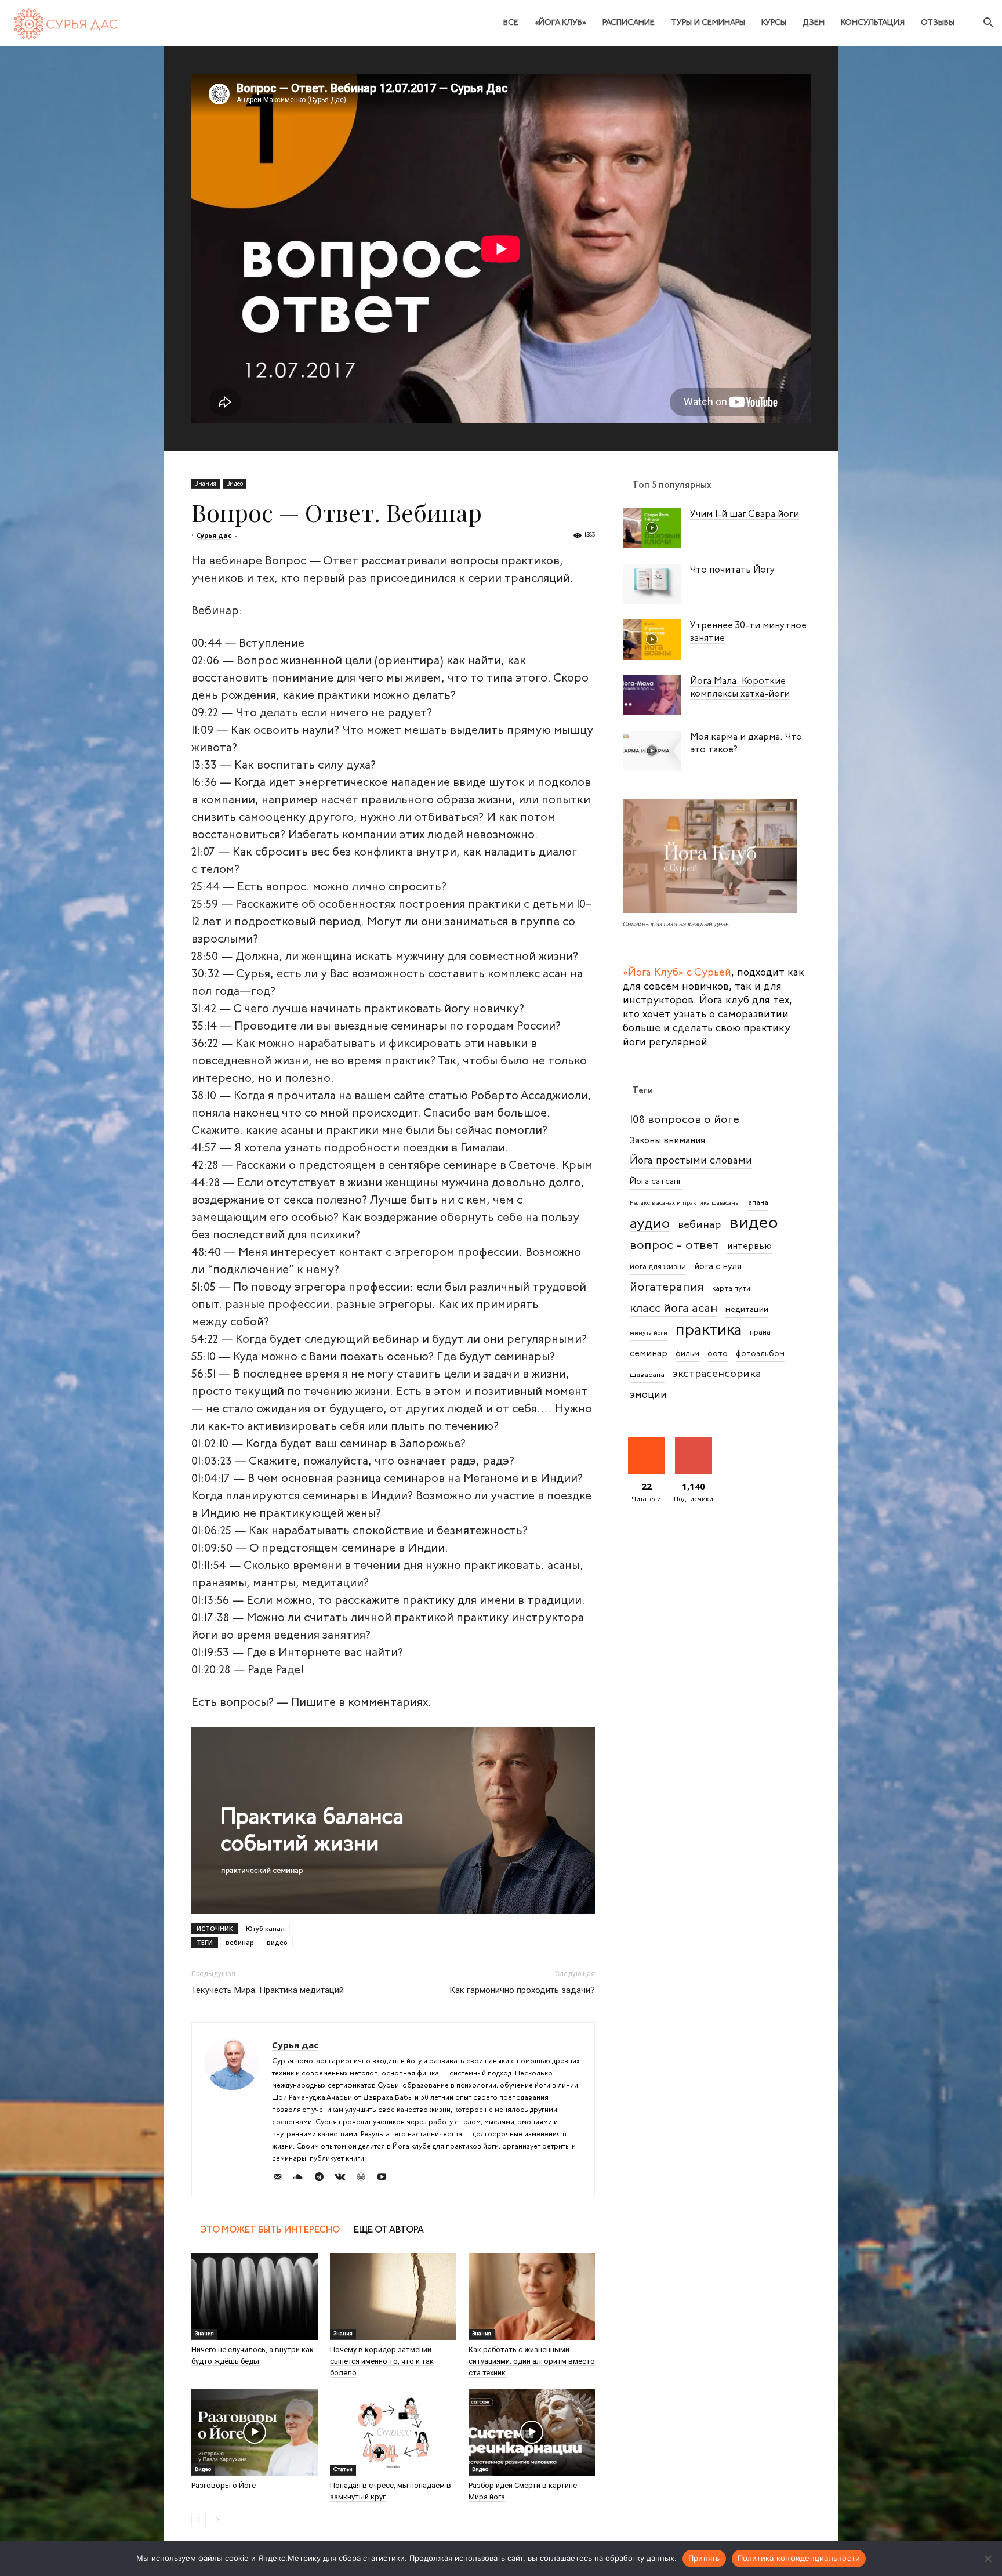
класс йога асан (674, 1309)
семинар (649, 1354)
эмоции (648, 1395)
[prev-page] (199, 2520)
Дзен (814, 23)
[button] (988, 24)
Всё (511, 23)
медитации (747, 1310)
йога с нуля (718, 1267)
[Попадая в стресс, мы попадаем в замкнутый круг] (393, 2432)
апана (758, 1203)
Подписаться (696, 1441)
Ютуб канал (265, 1928)
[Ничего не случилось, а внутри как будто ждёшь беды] (255, 2296)
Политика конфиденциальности (799, 2558)
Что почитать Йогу (733, 570)
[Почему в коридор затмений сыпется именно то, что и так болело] (393, 2296)
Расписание (629, 23)
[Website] (365, 2179)
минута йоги (649, 1333)
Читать (646, 1441)
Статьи (343, 2470)
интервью (749, 1247)
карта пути (731, 1289)
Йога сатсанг (656, 1182)
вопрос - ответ (674, 1246)
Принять (704, 2558)
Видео (235, 483)
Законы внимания (667, 1141)
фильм (687, 1354)
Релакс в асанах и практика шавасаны (685, 1203)
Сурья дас (214, 535)
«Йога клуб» (560, 23)
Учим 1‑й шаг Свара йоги (745, 515)
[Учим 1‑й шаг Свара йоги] (652, 528)
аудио (650, 1224)
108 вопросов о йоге (685, 1120)
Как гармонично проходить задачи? (522, 1990)
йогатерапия (667, 1287)
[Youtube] (386, 2179)
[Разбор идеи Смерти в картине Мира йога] (532, 2432)
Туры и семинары (708, 23)
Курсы (774, 23)
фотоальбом (760, 1354)
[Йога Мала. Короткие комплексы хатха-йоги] (652, 695)
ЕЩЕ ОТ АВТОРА (389, 2230)
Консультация (873, 23)
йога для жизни (658, 1267)
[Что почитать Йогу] (652, 584)
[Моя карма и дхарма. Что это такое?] (652, 751)
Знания (206, 483)
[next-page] (217, 2520)
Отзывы (938, 23)
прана (760, 1333)
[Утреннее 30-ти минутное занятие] (652, 640)
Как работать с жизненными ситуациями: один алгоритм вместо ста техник (532, 2361)
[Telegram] (323, 2179)
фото (718, 1354)
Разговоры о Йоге (224, 2485)
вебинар (240, 1942)
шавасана (647, 1375)
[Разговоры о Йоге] (255, 2432)
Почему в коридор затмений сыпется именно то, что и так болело (382, 2361)
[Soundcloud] (302, 2179)
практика (709, 1331)
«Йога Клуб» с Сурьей (677, 973)
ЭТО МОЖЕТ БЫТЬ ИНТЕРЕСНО (270, 2230)
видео (277, 1942)
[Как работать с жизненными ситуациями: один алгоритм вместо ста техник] (532, 2296)
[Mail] (282, 2179)
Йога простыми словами (691, 1161)
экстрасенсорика (717, 1374)
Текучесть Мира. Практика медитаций (268, 1990)
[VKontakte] (344, 2179)
